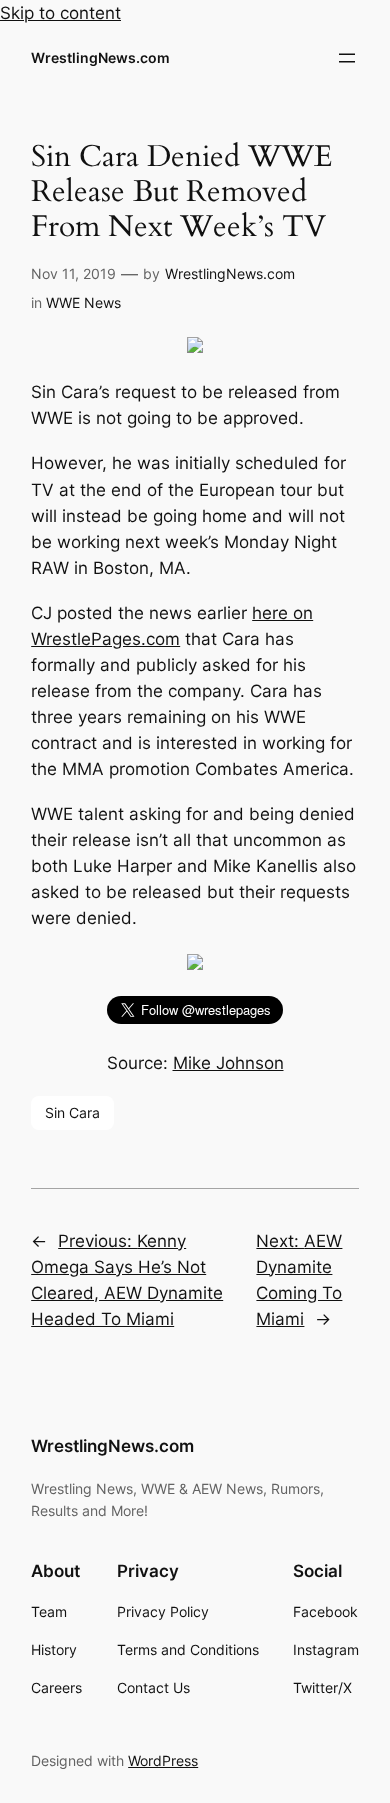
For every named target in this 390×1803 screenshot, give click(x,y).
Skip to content (60, 13)
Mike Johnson (228, 1063)
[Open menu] (347, 58)
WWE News (83, 302)
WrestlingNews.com (100, 57)
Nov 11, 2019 (73, 273)
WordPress (163, 1760)
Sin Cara (72, 1112)
